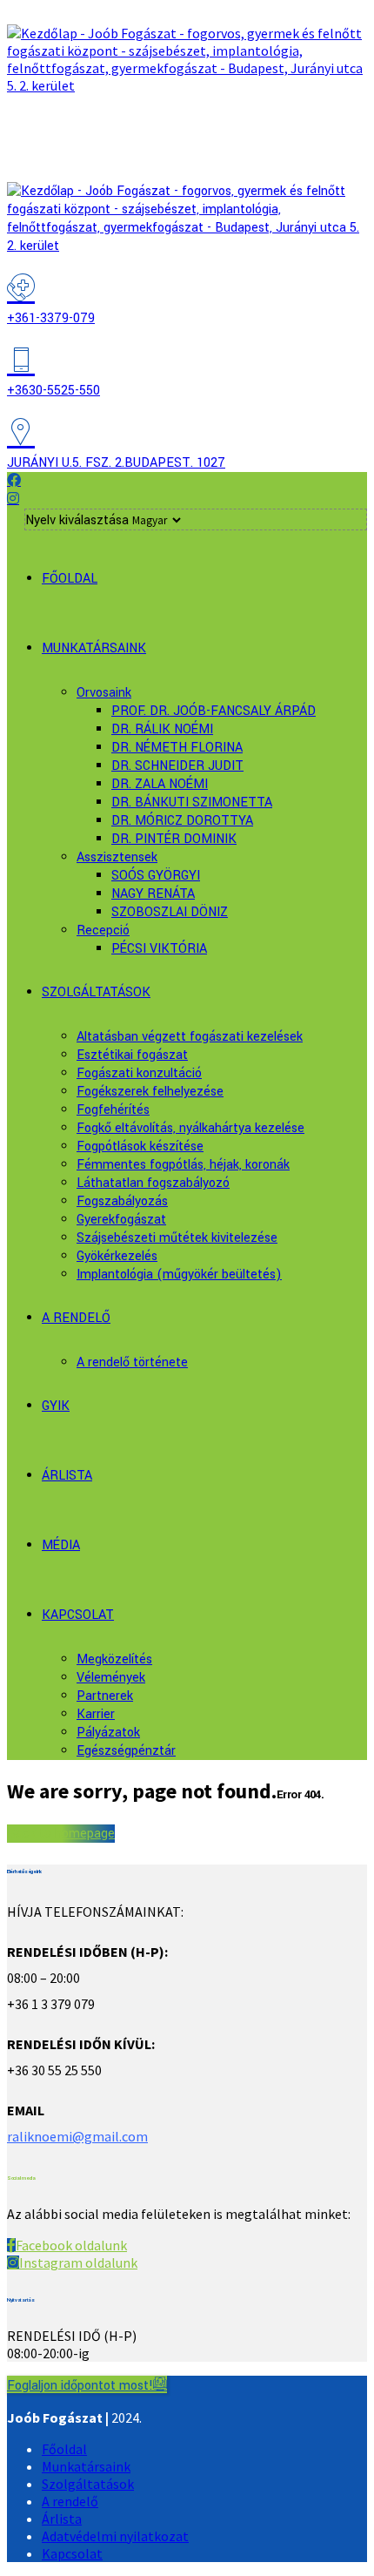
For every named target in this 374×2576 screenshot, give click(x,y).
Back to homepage (61, 1834)
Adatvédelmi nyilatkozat (115, 2536)
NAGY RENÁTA (153, 894)
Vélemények (111, 1678)
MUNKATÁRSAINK (94, 648)
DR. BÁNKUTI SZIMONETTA (192, 802)
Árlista (62, 2519)
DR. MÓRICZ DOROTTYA (182, 821)
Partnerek (105, 1696)
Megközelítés (114, 1659)
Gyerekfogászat (121, 1220)
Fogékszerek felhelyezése (150, 1092)
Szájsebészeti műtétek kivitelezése (177, 1238)
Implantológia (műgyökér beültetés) (179, 1275)
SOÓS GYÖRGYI (156, 876)
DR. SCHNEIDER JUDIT (177, 766)
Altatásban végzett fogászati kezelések (190, 1037)
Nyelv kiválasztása (77, 520)
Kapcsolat (72, 2553)
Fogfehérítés (113, 1110)
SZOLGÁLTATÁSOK (96, 992)
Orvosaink (104, 693)
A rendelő (70, 2501)
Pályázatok (108, 1733)
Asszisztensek (117, 857)
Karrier (96, 1714)
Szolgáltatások (88, 2484)
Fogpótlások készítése (140, 1146)
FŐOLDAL (70, 579)
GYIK (56, 1406)
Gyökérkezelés (117, 1256)
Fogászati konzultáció (139, 1073)
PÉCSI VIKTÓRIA (159, 949)
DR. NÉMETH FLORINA (177, 748)
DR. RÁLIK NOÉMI (162, 729)
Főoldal (64, 2449)
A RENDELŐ (76, 1318)
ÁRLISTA (67, 1476)
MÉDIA (61, 1545)
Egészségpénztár (126, 1751)
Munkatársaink (86, 2466)
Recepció (103, 931)
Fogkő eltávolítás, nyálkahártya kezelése (190, 1128)
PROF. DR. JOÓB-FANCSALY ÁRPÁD (214, 711)
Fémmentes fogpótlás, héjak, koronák (183, 1165)
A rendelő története (132, 1362)
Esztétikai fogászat (132, 1055)
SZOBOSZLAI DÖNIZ (170, 912)
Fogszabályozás (122, 1201)
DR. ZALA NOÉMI (160, 784)
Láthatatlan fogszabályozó (153, 1183)
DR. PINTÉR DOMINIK (174, 839)
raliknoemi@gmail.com (77, 2136)
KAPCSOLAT (78, 1615)
